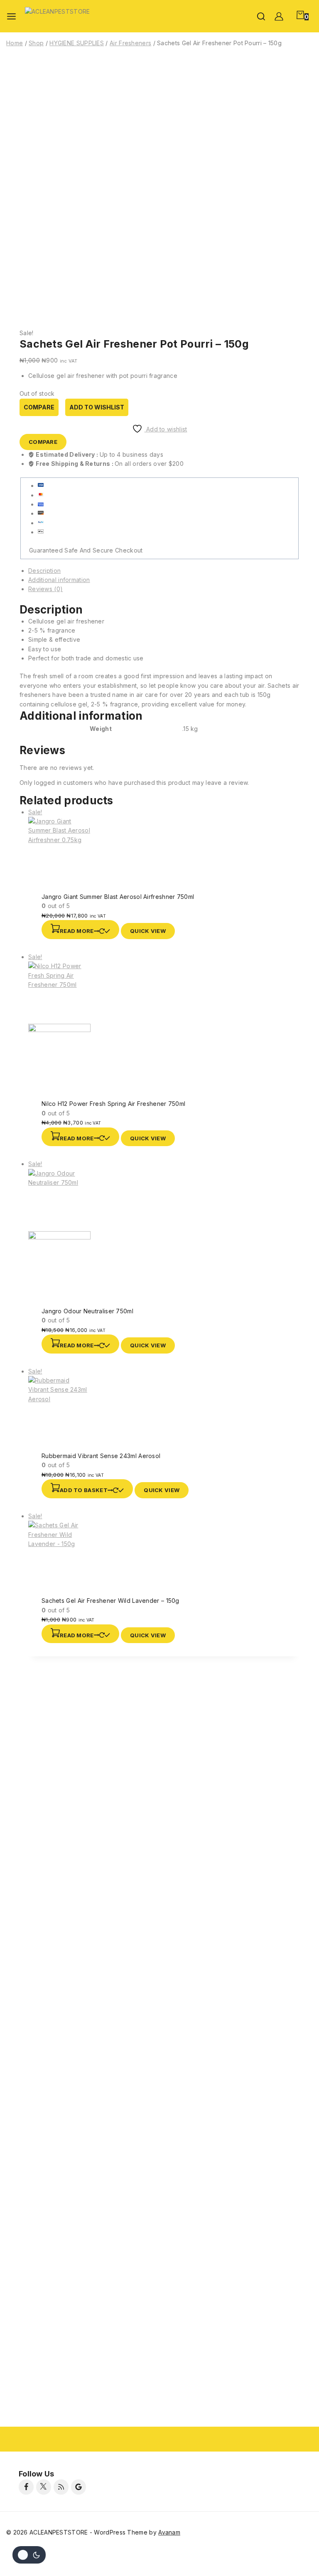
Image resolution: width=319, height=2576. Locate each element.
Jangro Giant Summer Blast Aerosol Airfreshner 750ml (118, 897)
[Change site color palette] (29, 2555)
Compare (39, 407)
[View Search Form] (261, 16)
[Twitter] (44, 2487)
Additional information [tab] (59, 580)
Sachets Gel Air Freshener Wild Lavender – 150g (110, 1601)
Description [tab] (44, 571)
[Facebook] (26, 2487)
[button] (87, 1489)
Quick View (148, 931)
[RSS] (61, 2487)
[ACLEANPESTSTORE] (60, 16)
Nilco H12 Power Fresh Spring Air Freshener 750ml (113, 1104)
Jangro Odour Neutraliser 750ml (87, 1311)
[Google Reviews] (79, 2487)
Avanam (169, 2532)
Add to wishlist (97, 407)
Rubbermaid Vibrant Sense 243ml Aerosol (101, 1456)
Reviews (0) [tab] (45, 589)
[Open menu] (11, 16)
